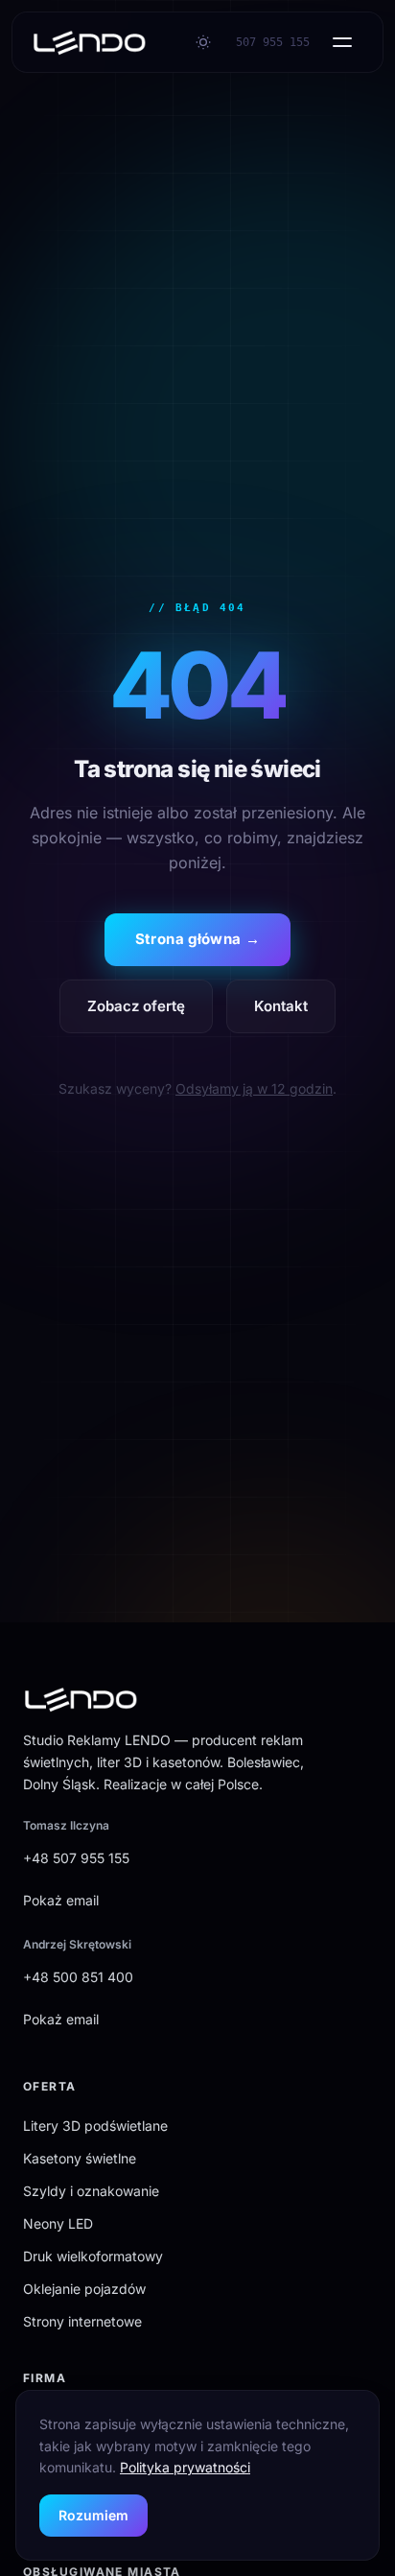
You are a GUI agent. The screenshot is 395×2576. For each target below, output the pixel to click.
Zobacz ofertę (136, 1006)
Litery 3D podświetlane (95, 2126)
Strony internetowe (82, 2321)
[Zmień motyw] (203, 42)
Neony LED (58, 2223)
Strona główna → (198, 939)
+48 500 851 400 (78, 1977)
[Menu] (342, 42)
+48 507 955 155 (76, 1858)
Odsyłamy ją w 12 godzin (254, 1088)
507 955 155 (273, 42)
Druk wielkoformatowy (93, 2256)
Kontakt (281, 1006)
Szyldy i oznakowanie (91, 2191)
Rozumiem (93, 2515)
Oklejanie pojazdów (84, 2289)
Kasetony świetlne (80, 2158)
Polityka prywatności (185, 2467)
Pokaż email (61, 1900)
